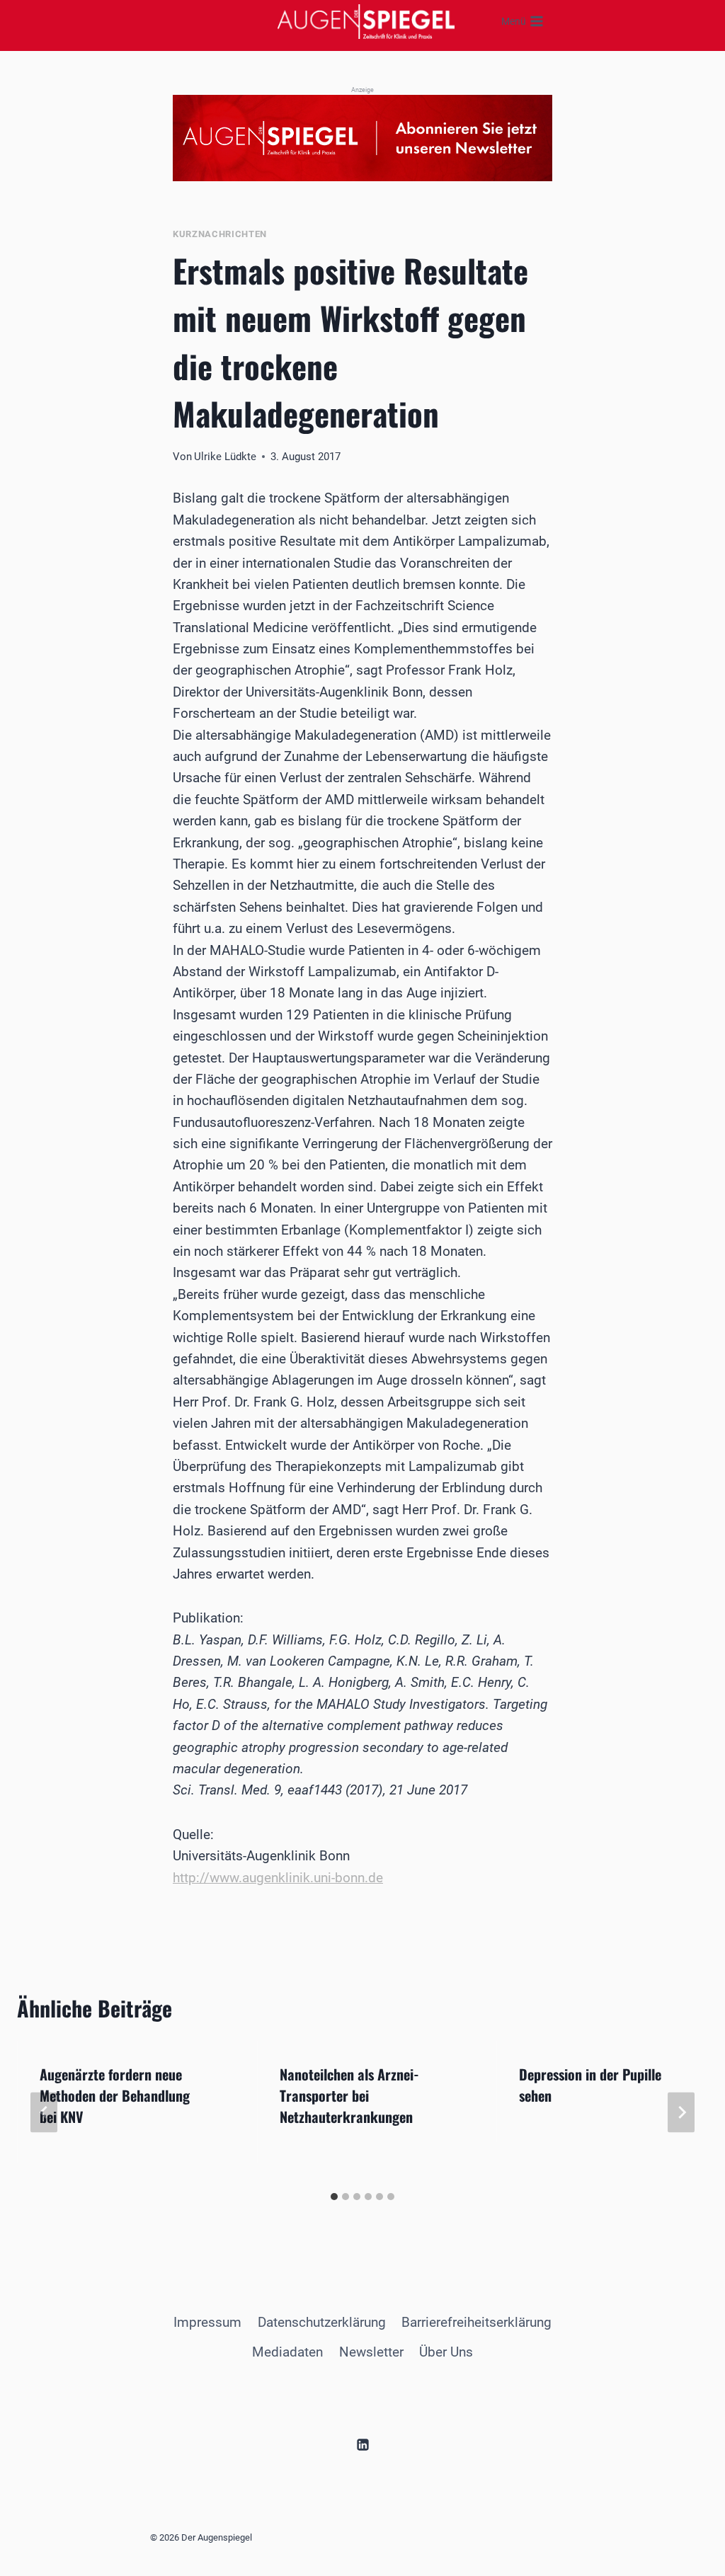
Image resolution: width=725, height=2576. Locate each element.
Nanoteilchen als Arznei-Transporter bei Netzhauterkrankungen (349, 2095)
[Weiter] (681, 2113)
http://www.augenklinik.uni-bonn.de (278, 1878)
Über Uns (446, 2352)
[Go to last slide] (44, 2113)
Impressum (207, 2322)
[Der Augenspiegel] (366, 21)
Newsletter (371, 2352)
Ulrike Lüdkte (225, 457)
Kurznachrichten (220, 234)
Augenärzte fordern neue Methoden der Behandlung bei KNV (115, 2095)
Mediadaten (287, 2352)
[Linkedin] (362, 2444)
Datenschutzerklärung (322, 2322)
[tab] (334, 2197)
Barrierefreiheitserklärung (476, 2322)
